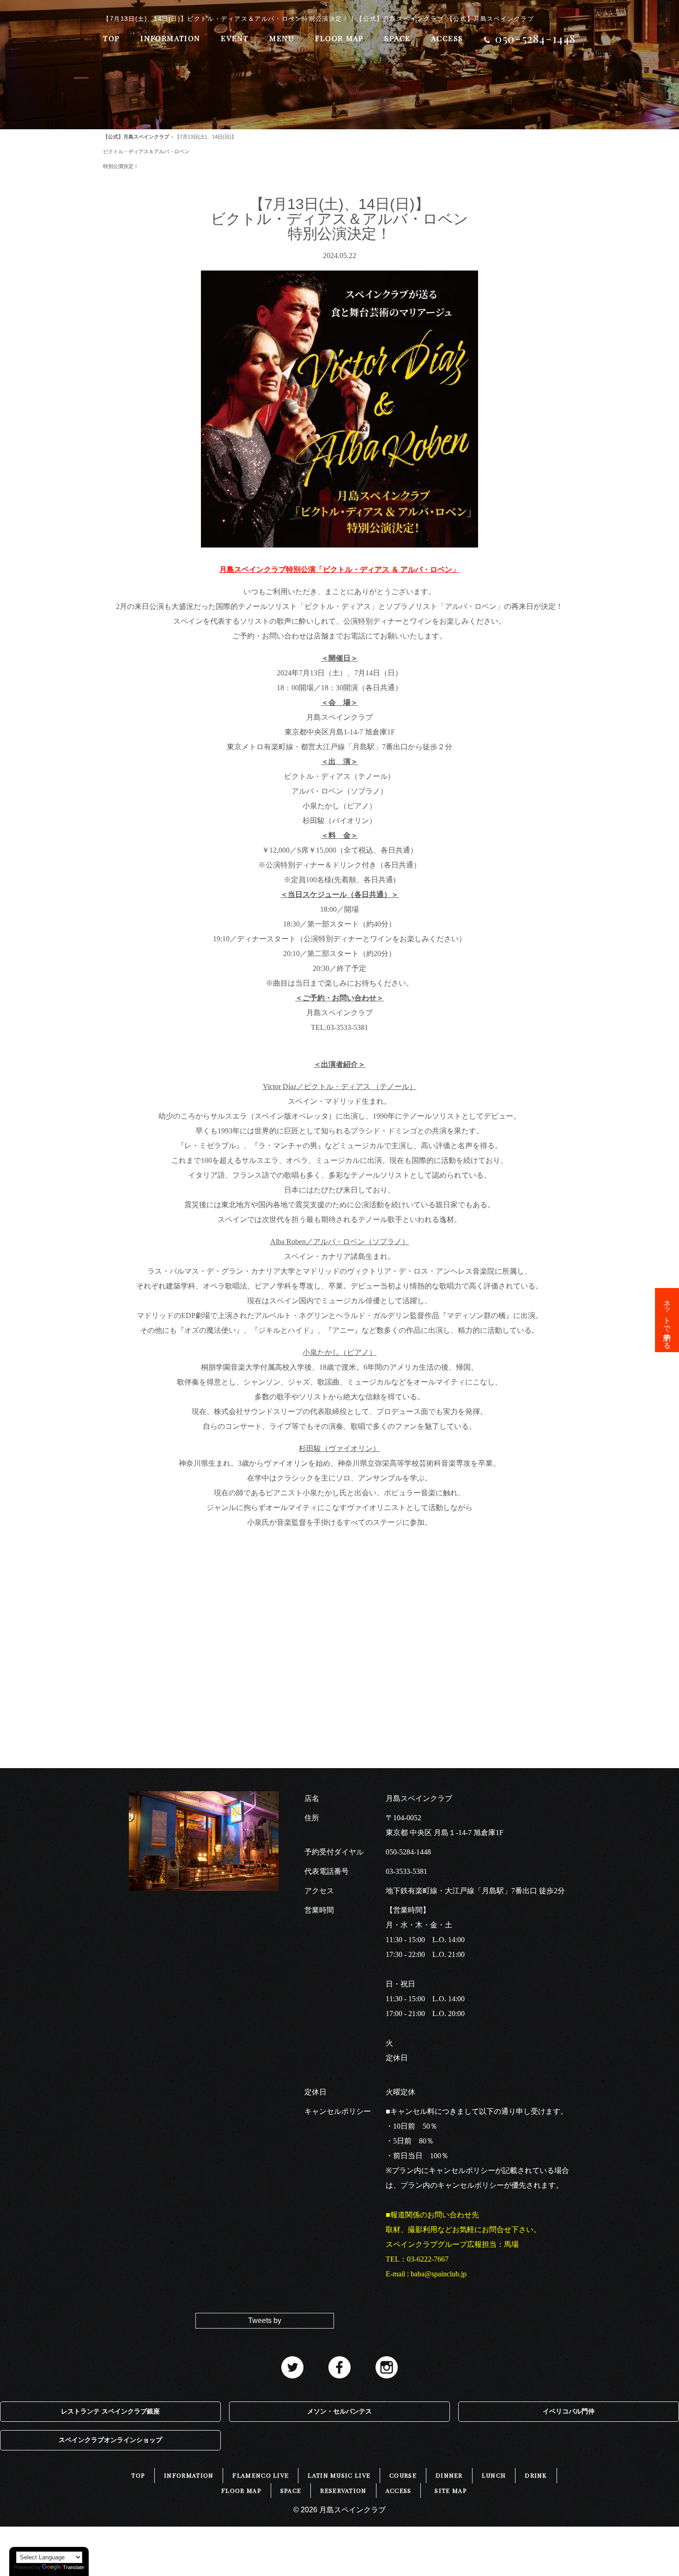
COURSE (403, 2475)
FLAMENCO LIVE (261, 2475)
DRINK (536, 2475)
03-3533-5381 (406, 1871)
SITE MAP (451, 2490)
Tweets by (265, 2320)
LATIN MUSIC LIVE (339, 2475)
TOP (112, 38)
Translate (73, 2567)
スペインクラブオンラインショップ (110, 2440)
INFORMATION (170, 38)
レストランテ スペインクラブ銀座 (110, 2411)
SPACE (397, 38)
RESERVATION (343, 2490)
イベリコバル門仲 (569, 2411)
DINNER (449, 2475)
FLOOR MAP (339, 38)
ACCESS (447, 38)
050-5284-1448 (408, 1852)
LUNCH (494, 2475)
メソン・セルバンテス (339, 2411)
